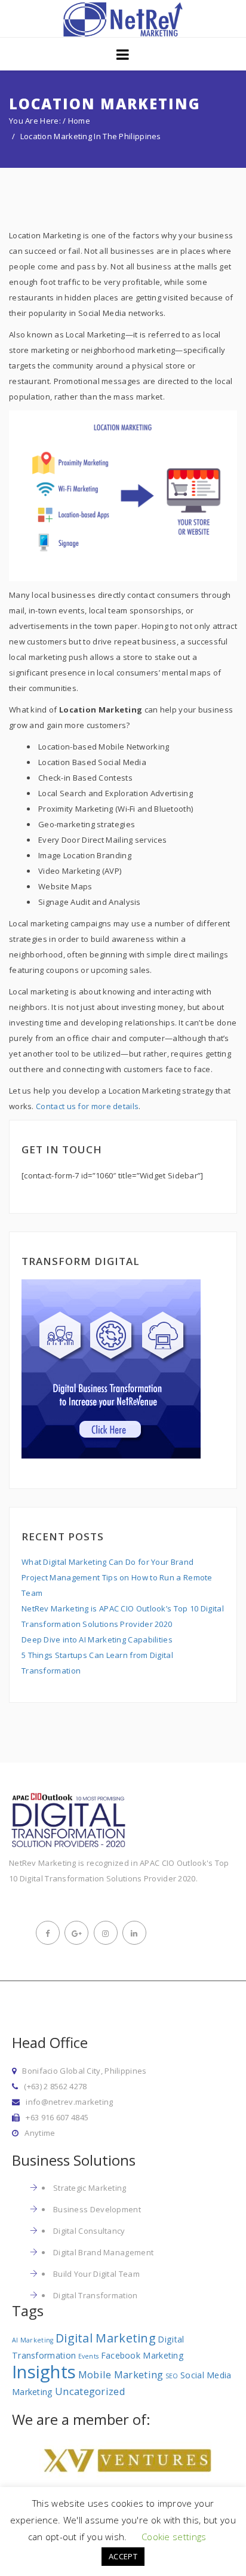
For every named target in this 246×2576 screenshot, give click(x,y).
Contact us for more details (87, 1106)
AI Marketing (33, 2340)
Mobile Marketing (121, 2374)
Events (89, 2356)
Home (79, 121)
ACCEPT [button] (123, 2556)
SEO (172, 2376)
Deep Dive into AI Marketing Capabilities (97, 1639)
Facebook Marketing (142, 2355)
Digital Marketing (106, 2338)
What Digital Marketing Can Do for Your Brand (107, 1562)
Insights (44, 2372)
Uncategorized (90, 2391)
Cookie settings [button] (174, 2537)
